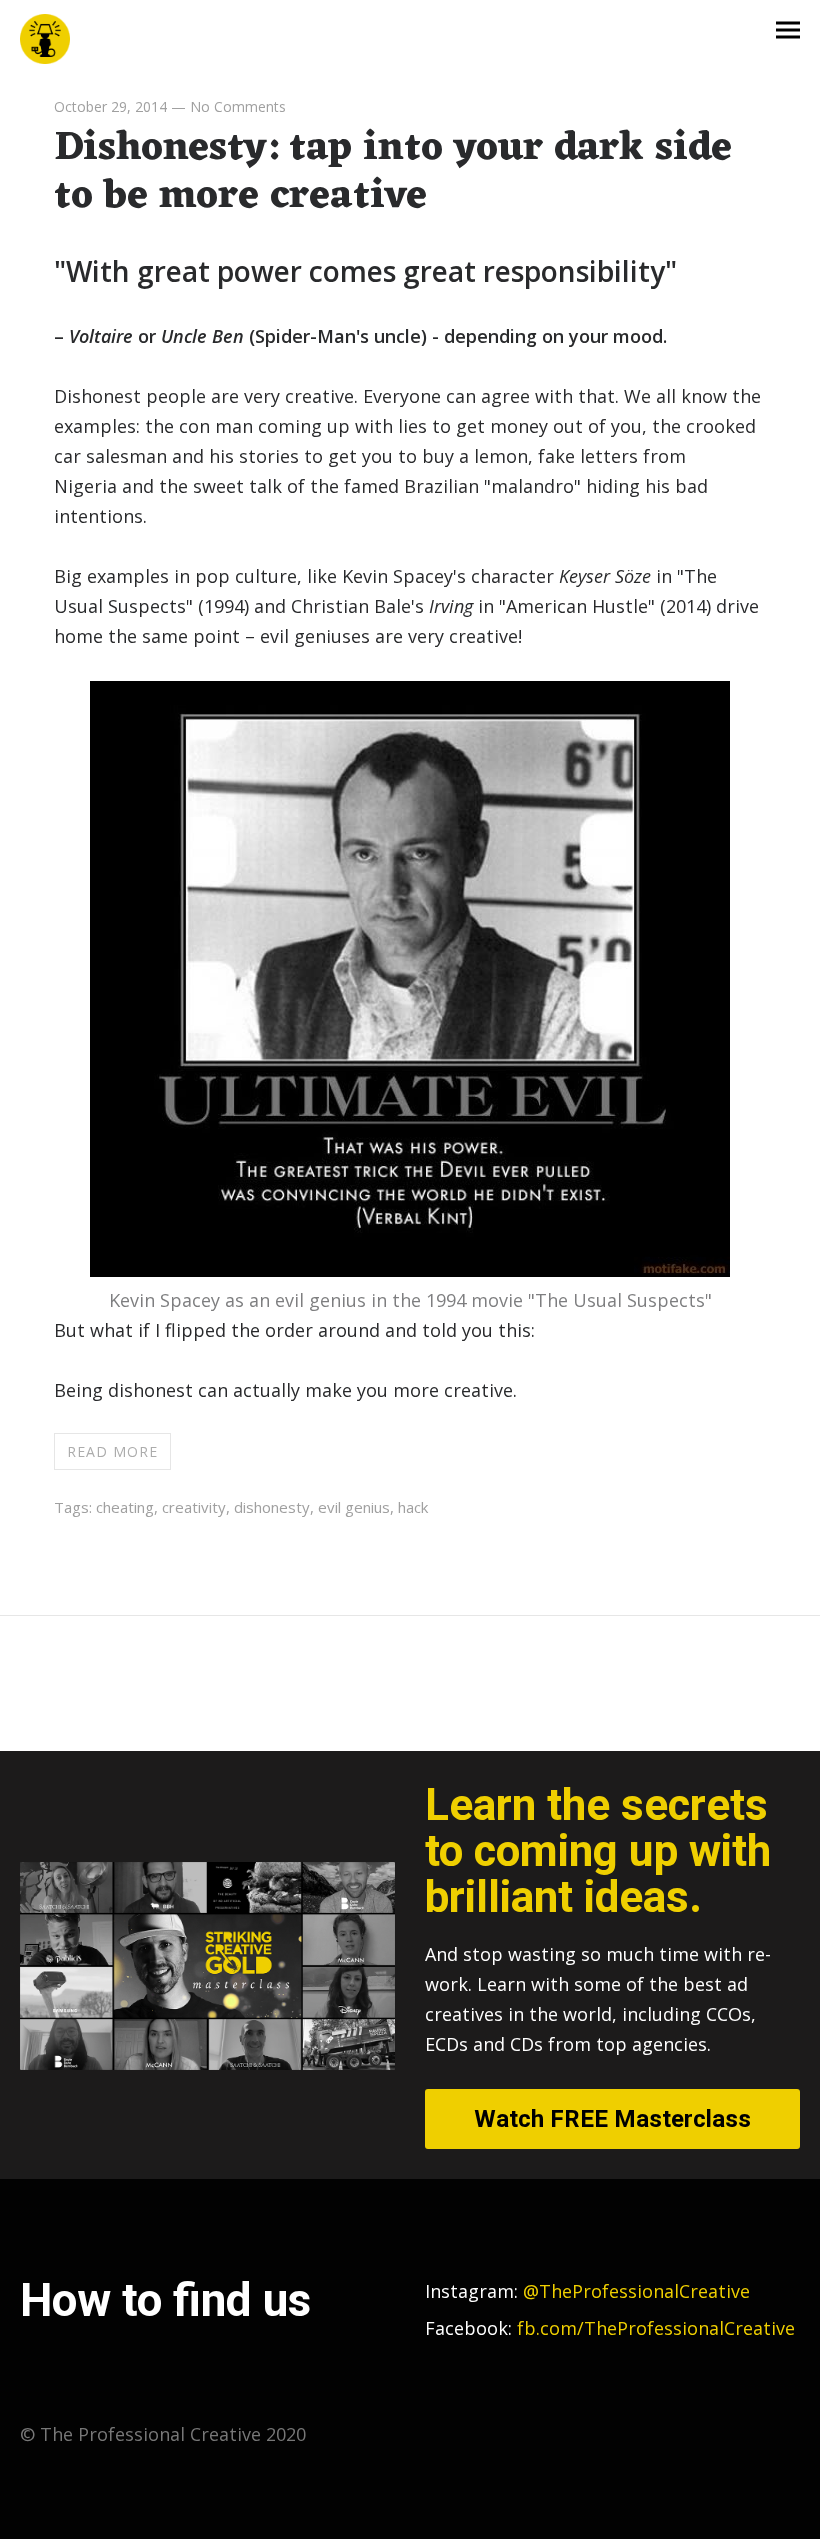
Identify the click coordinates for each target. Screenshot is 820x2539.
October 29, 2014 (110, 106)
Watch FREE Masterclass (612, 2119)
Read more (112, 1451)
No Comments (238, 106)
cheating (125, 1507)
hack (413, 1507)
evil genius (354, 1507)
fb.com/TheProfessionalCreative (656, 2328)
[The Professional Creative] (45, 40)
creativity (194, 1507)
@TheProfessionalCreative (587, 2291)
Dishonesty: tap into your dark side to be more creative (393, 172)
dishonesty (272, 1507)
